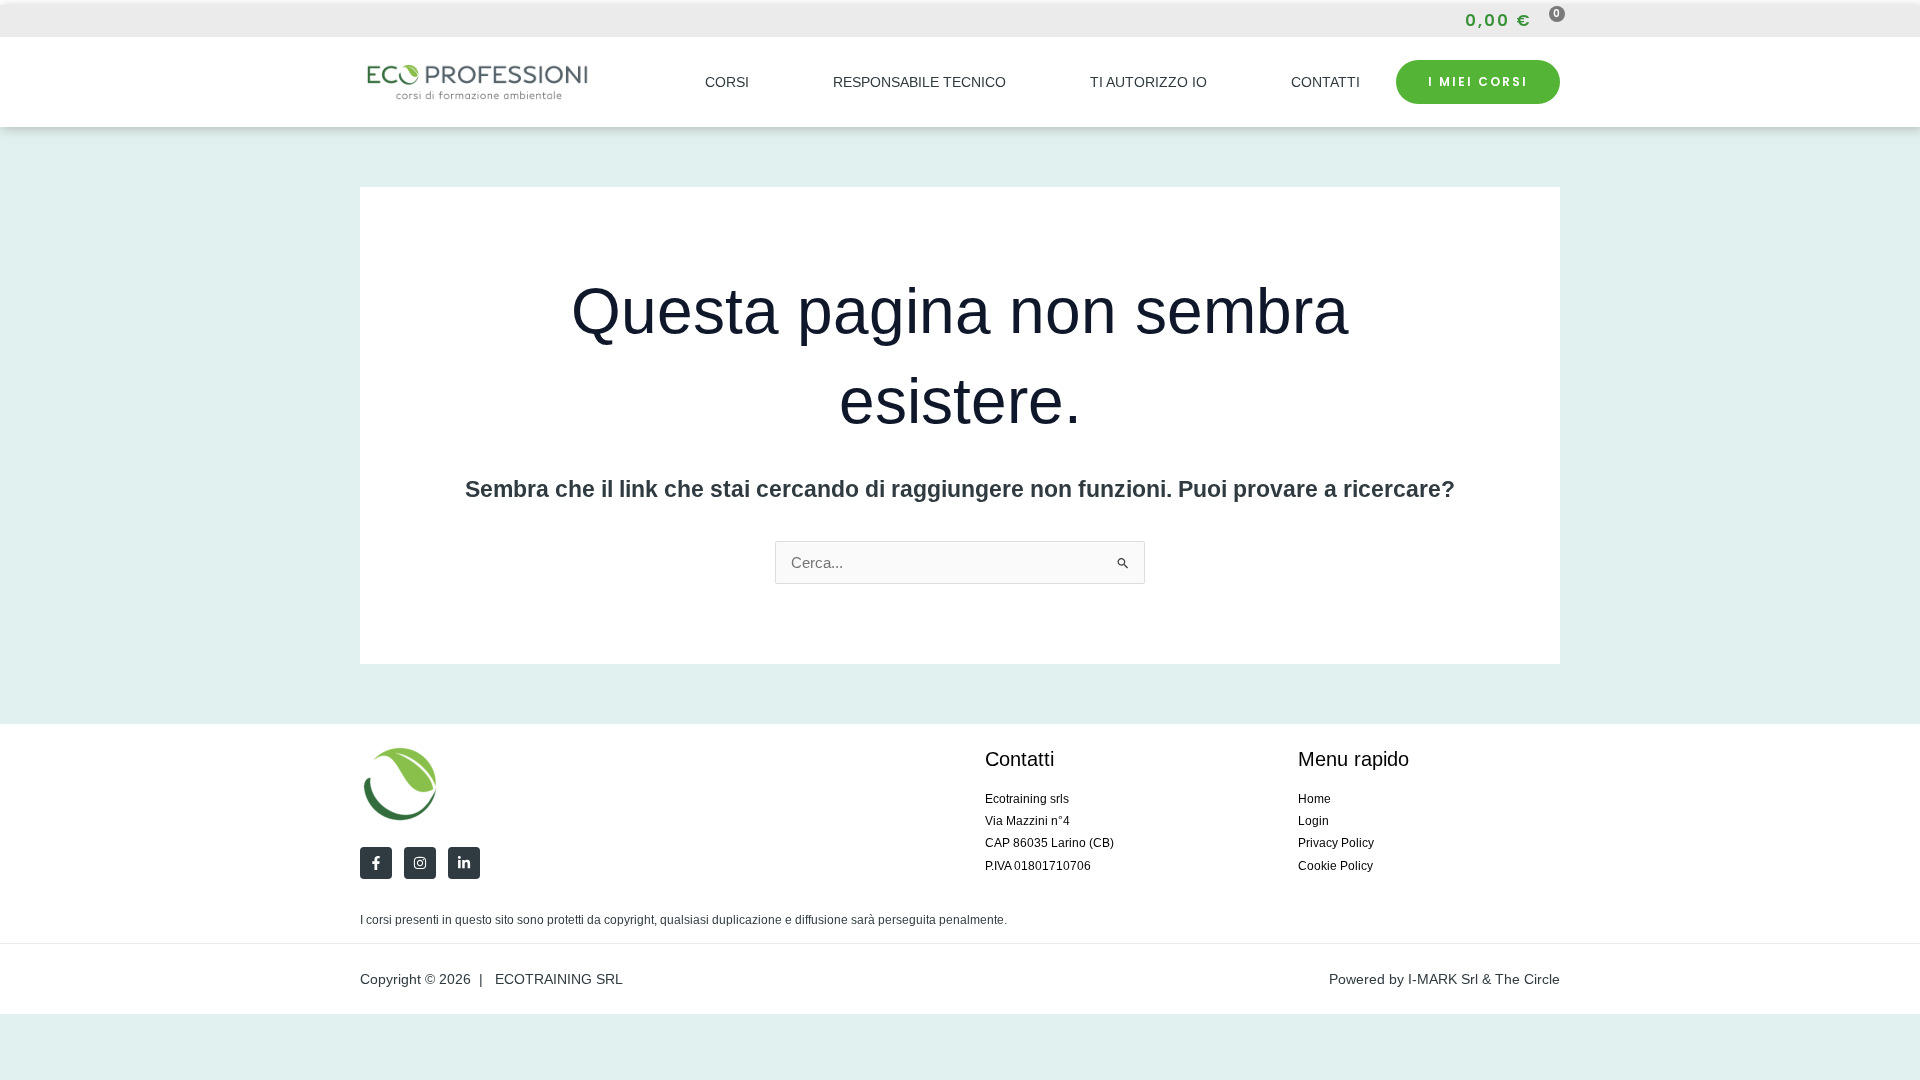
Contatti (1325, 82)
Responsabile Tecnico (919, 82)
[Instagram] (402, 21)
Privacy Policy (1336, 843)
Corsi (727, 82)
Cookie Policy (1335, 866)
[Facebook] (366, 21)
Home (1314, 799)
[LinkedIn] (438, 21)
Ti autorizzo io (1148, 82)
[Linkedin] (464, 863)
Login (1313, 821)
